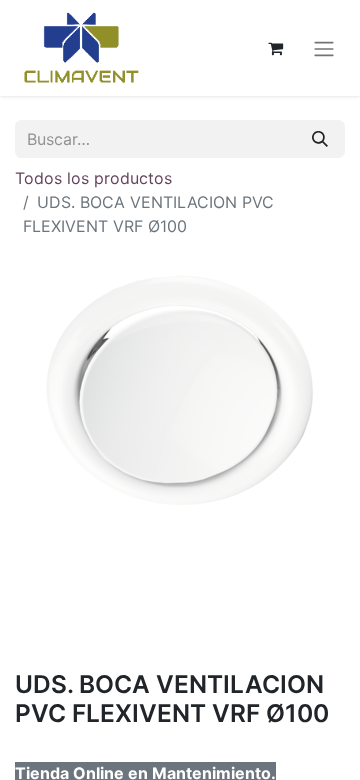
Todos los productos (93, 178)
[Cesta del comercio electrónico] (275, 48)
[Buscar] (320, 139)
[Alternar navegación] (324, 48)
